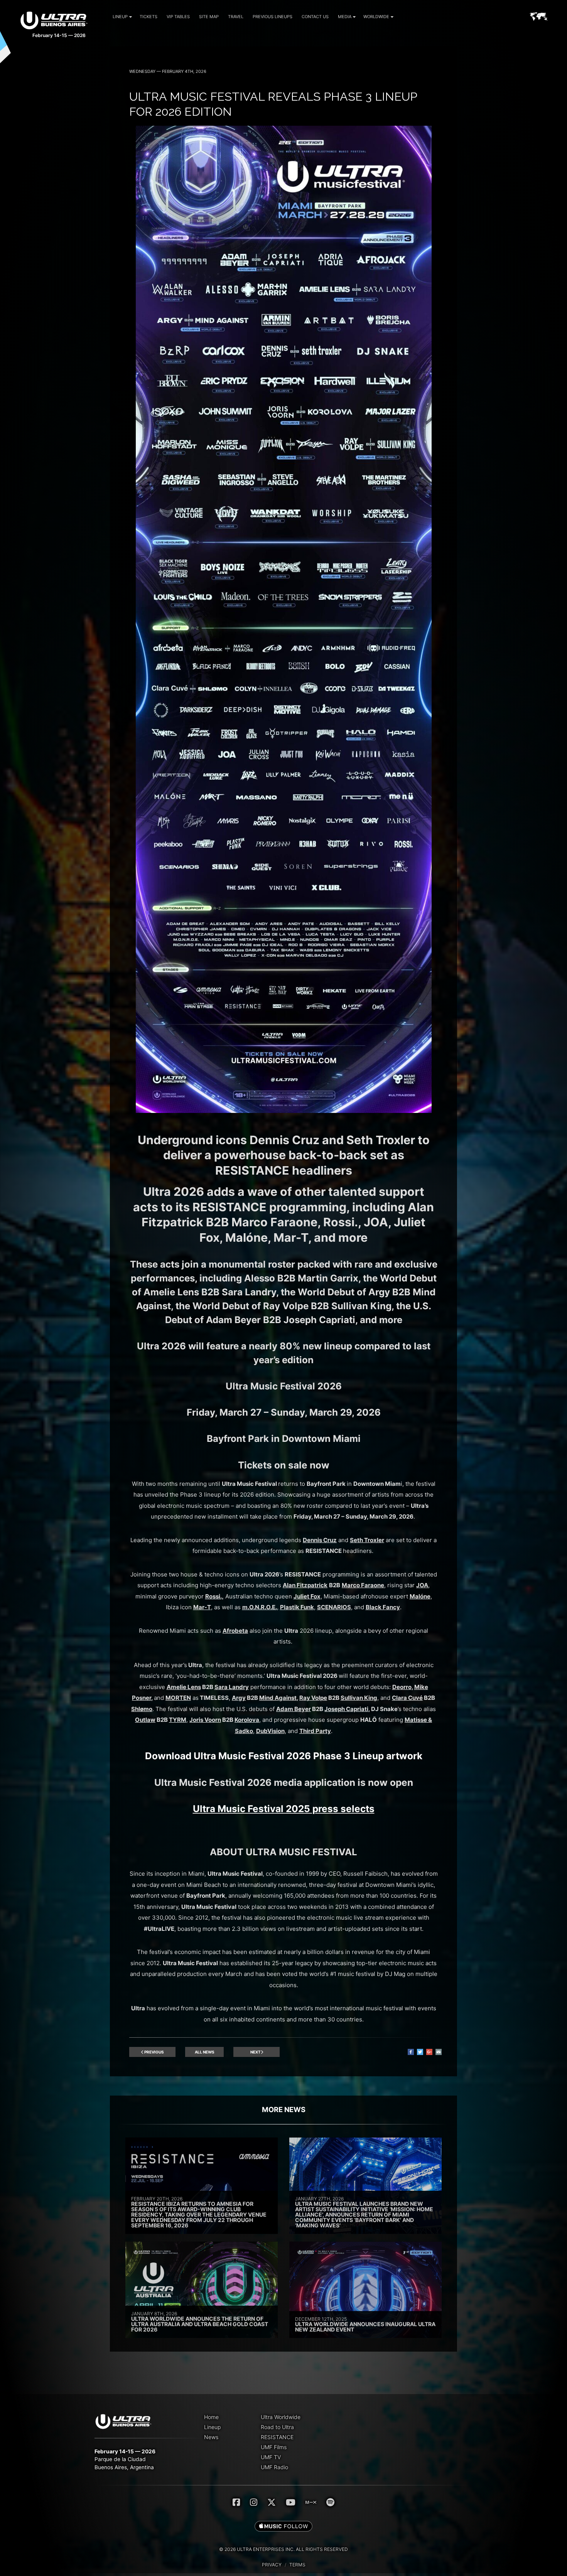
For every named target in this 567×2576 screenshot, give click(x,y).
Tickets (148, 17)
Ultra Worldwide (281, 2417)
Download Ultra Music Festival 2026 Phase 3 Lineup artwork (284, 1756)
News (211, 2437)
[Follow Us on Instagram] (254, 2502)
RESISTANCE (277, 2437)
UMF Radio (274, 2467)
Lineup (120, 17)
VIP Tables (178, 17)
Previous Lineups (273, 17)
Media (345, 17)
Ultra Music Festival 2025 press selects (284, 1809)
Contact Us (315, 17)
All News (205, 2052)
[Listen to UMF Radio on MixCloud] (311, 2502)
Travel (236, 17)
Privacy (272, 2565)
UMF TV (271, 2457)
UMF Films (274, 2447)
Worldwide (376, 17)
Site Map (209, 17)
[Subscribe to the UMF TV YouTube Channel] (291, 2502)
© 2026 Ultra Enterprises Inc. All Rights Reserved (283, 2549)
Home (211, 2417)
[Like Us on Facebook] (236, 2502)
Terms (297, 2565)
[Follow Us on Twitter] (272, 2502)
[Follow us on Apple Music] (283, 2527)
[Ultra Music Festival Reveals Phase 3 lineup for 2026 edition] (284, 1111)
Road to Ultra (277, 2427)
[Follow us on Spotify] (330, 2502)
